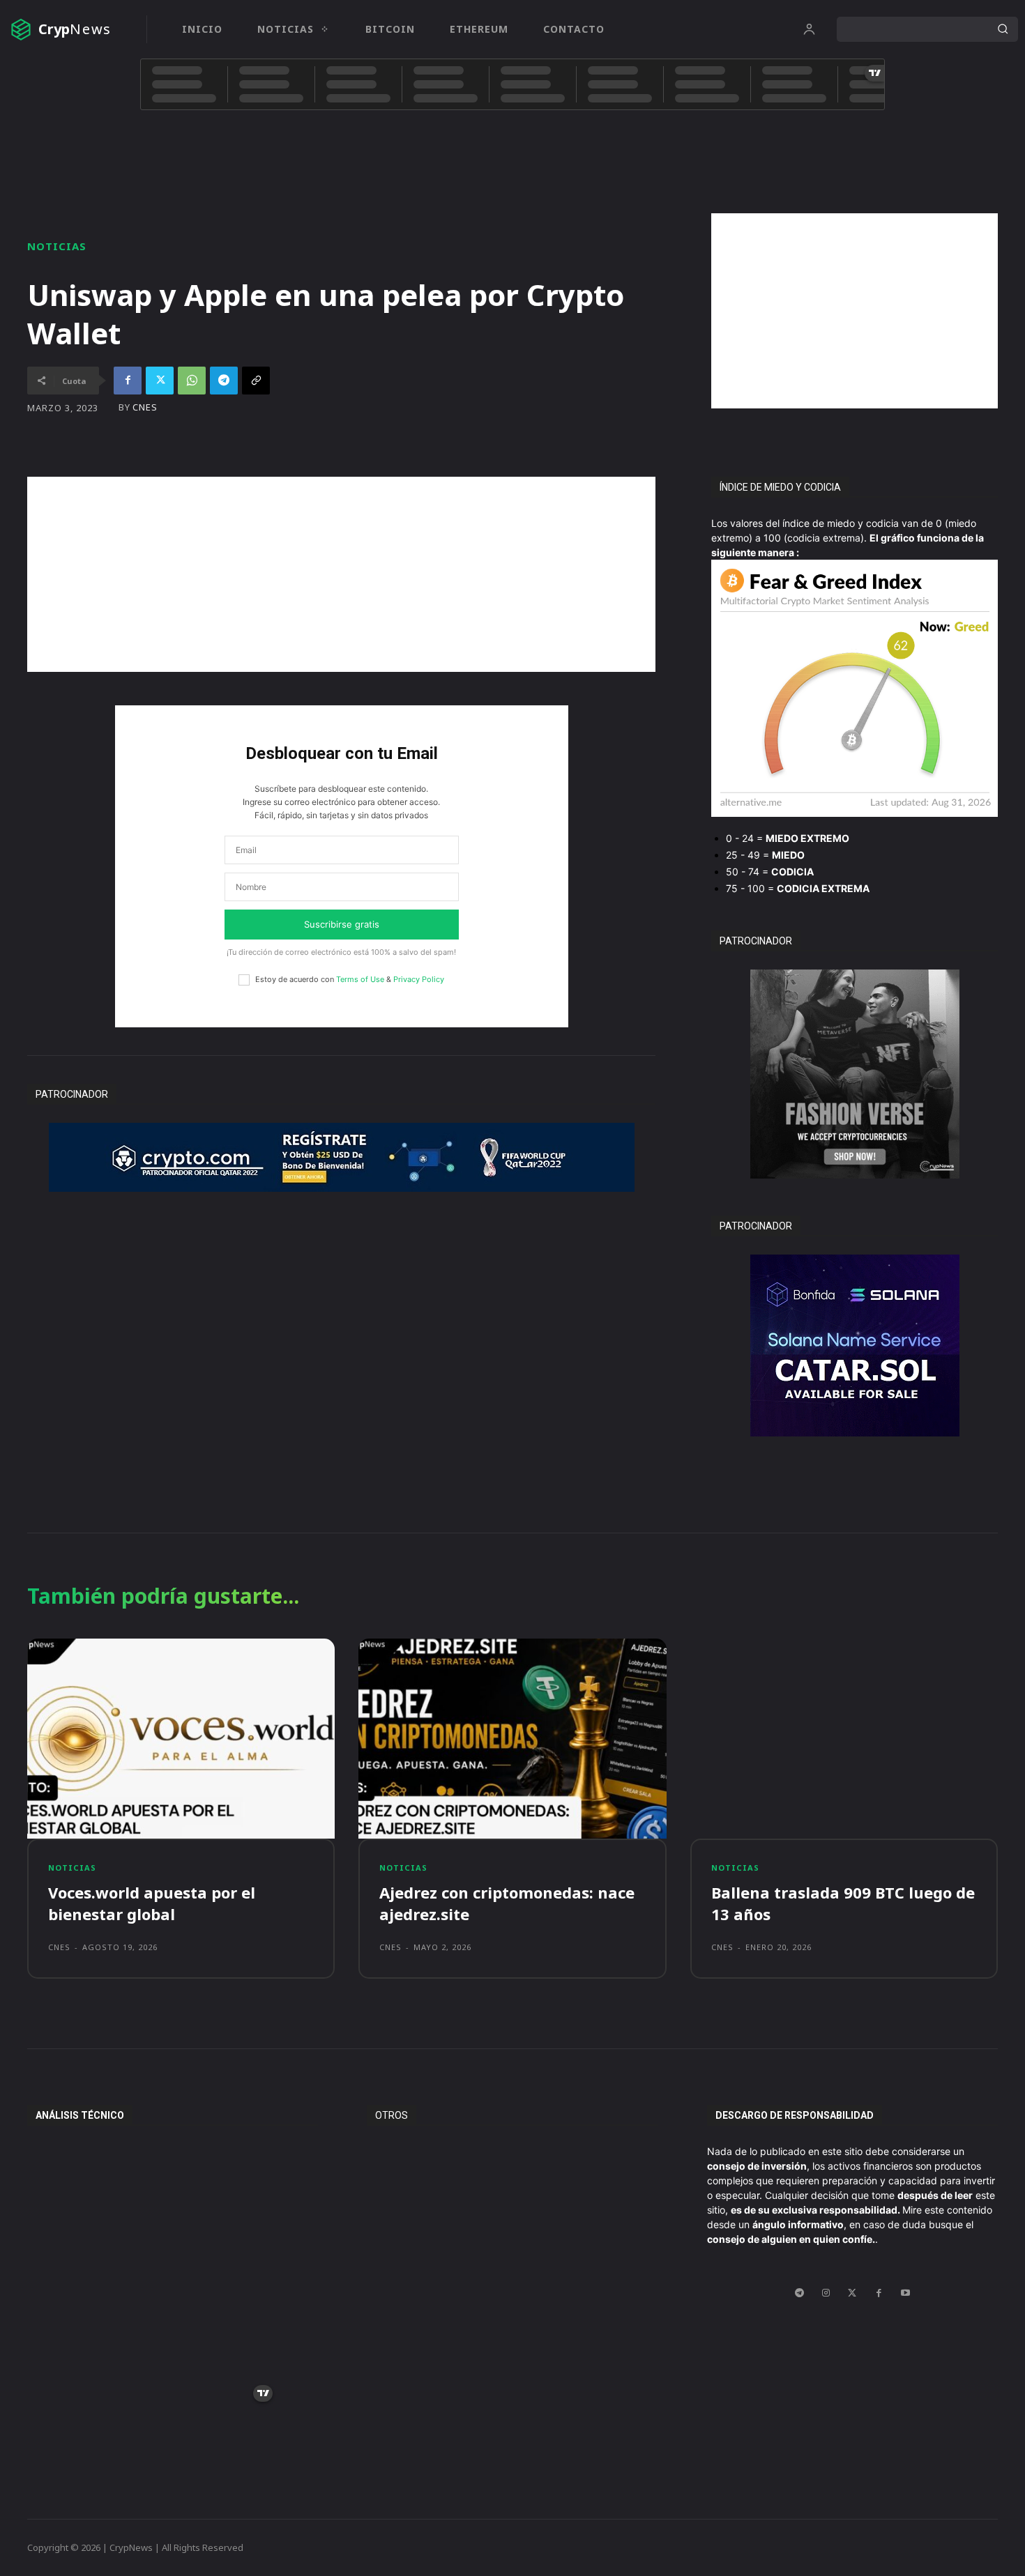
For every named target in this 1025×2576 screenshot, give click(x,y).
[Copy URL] (256, 381)
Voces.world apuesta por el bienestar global (152, 1903)
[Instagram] (826, 2293)
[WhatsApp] (192, 381)
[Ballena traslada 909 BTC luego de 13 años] (844, 1739)
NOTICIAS (57, 246)
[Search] (1003, 29)
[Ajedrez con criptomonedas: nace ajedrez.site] (512, 1739)
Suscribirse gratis (342, 924)
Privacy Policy (419, 979)
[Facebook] (128, 381)
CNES (145, 407)
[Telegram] (224, 381)
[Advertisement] (855, 311)
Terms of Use (360, 979)
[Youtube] (905, 2293)
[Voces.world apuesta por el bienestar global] (181, 1739)
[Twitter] (160, 381)
